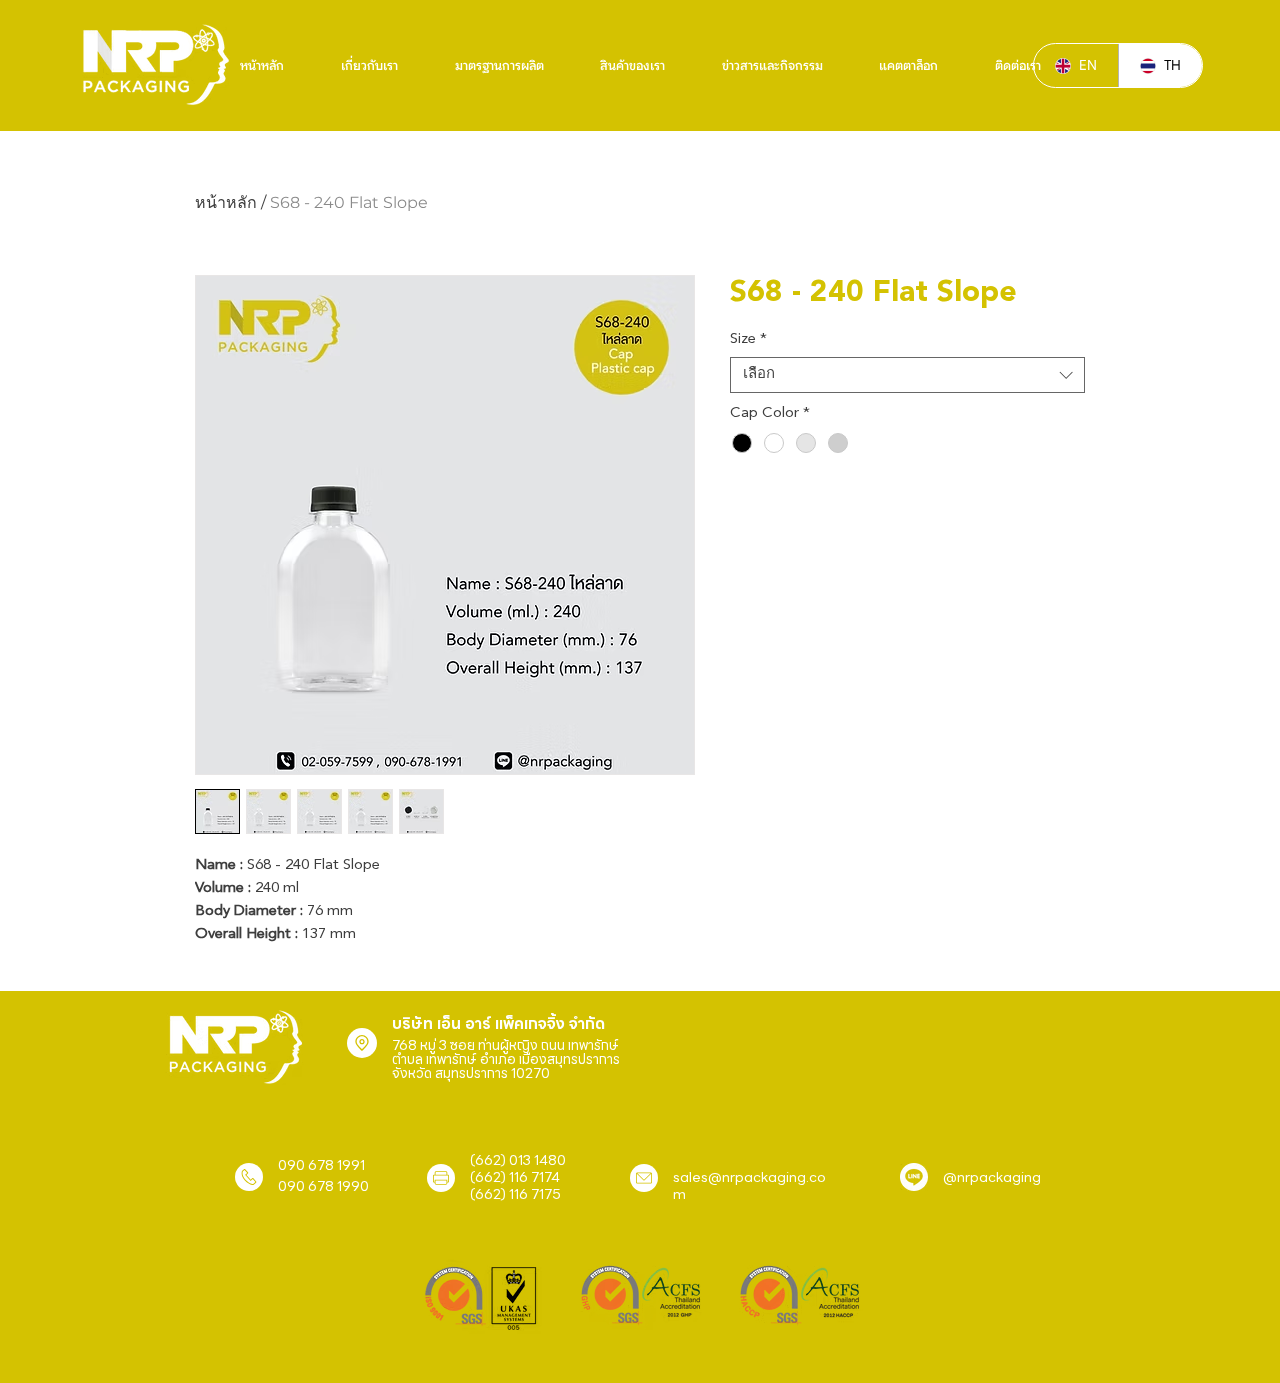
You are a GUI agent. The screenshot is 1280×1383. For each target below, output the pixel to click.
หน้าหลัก (226, 202)
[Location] (362, 1043)
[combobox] (907, 375)
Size (748, 339)
